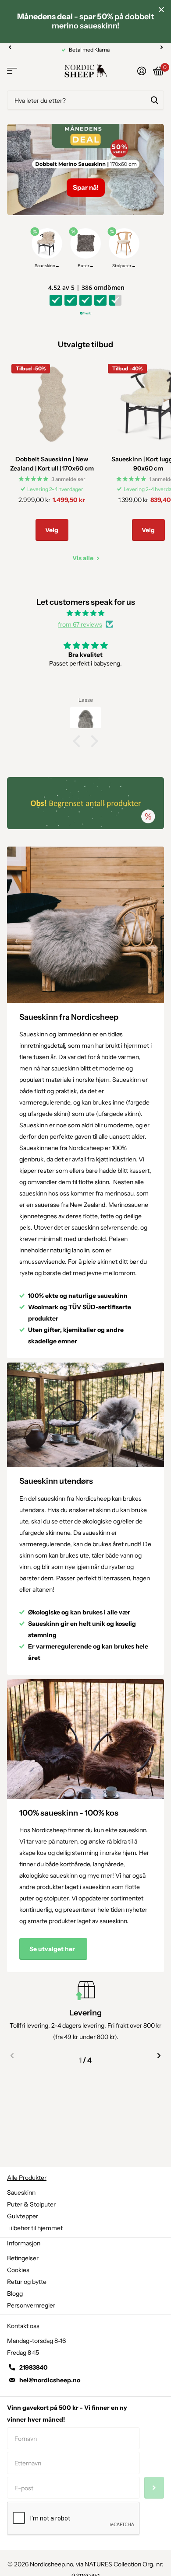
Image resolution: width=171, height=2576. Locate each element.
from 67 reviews (80, 624)
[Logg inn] (142, 71)
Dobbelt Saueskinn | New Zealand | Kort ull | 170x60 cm (52, 464)
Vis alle (84, 558)
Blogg (15, 2294)
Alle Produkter (27, 2178)
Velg (52, 530)
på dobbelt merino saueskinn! (85, 21)
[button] (10, 47)
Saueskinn (21, 2193)
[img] (85, 613)
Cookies (18, 2270)
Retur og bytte (27, 2282)
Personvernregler (31, 2305)
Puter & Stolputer (31, 2204)
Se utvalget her (53, 1949)
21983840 (34, 2367)
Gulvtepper (23, 2216)
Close (161, 10)
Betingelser (23, 2258)
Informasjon (24, 2243)
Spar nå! (86, 187)
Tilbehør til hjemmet (35, 2228)
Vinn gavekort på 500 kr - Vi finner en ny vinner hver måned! (67, 2414)
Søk (154, 100)
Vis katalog (12, 71)
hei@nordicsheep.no (50, 2380)
